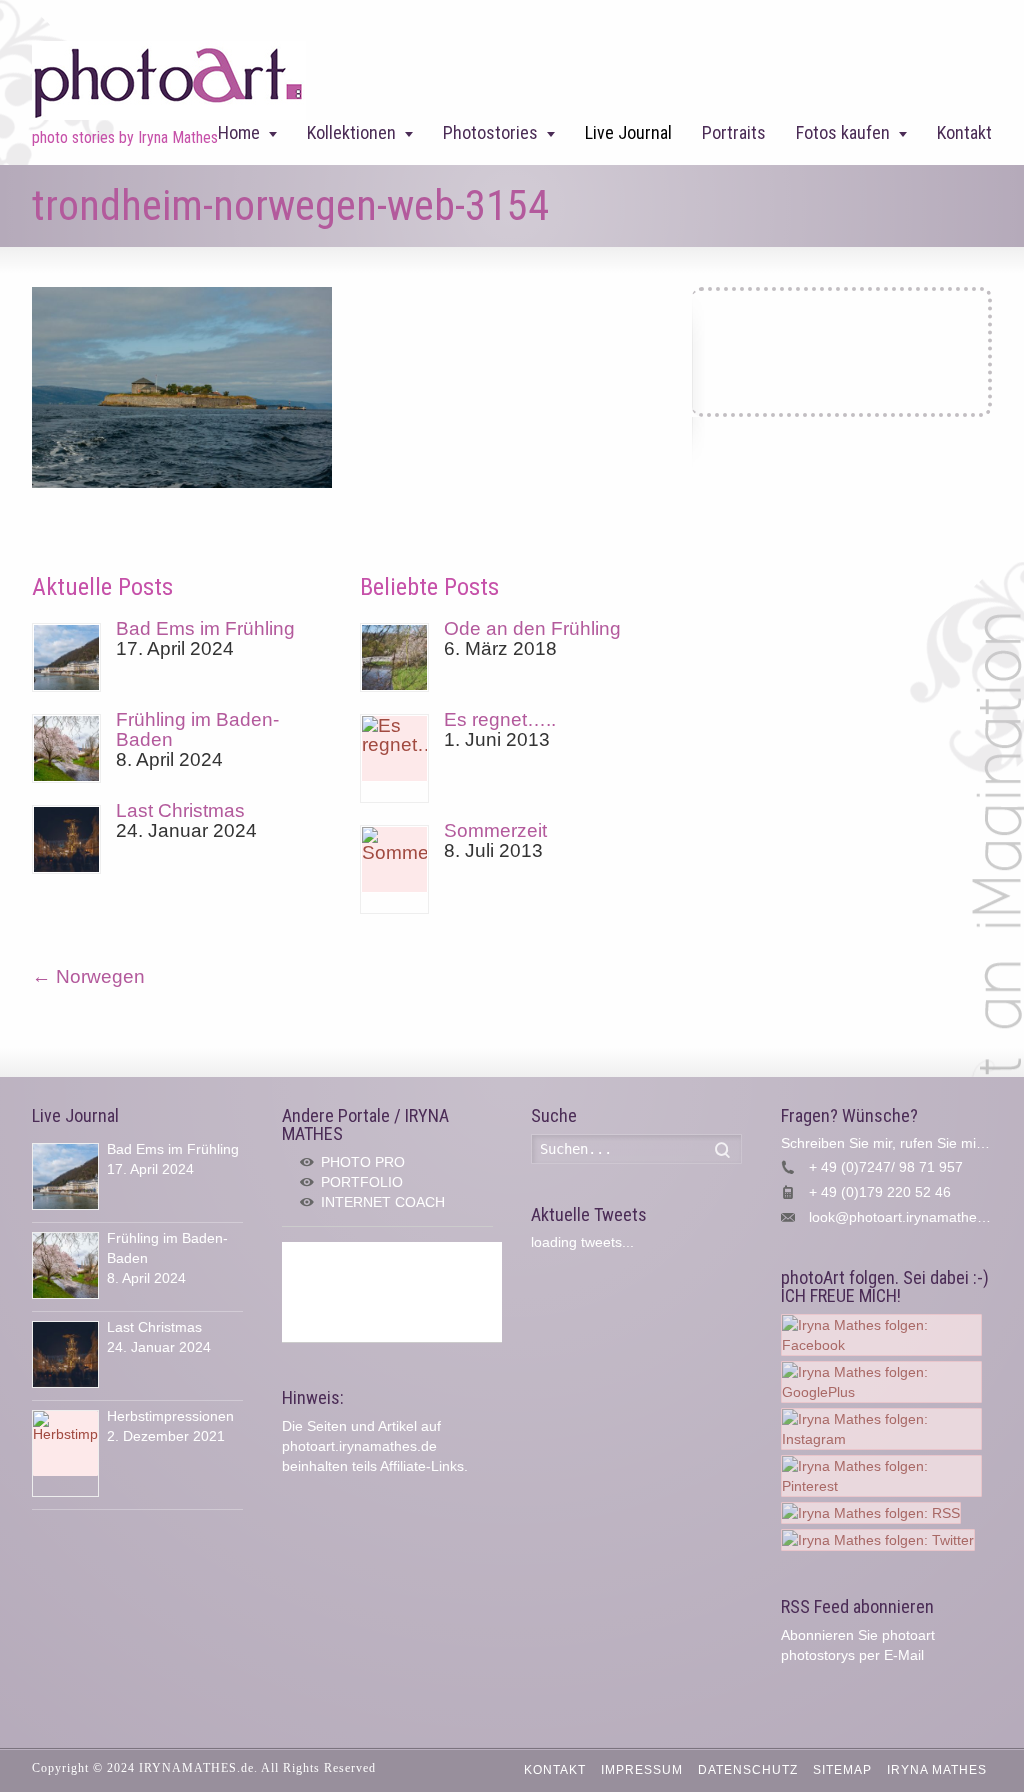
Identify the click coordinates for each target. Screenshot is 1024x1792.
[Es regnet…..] (394, 758)
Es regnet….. (500, 719)
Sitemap (842, 1770)
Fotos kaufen (843, 132)
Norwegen (88, 976)
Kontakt (964, 132)
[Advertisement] (392, 1292)
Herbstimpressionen (170, 1416)
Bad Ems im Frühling (205, 628)
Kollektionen (351, 132)
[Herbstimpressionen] (65, 1453)
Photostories (490, 132)
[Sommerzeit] (394, 869)
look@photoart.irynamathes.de (906, 1217)
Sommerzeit (495, 830)
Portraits (734, 132)
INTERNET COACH (383, 1202)
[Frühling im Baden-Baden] (66, 748)
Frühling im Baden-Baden (197, 729)
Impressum (642, 1770)
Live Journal (628, 132)
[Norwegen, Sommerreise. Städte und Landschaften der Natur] (182, 481)
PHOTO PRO (363, 1162)
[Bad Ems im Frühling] (66, 657)
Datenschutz (748, 1770)
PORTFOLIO (362, 1182)
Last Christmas (180, 810)
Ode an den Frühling (532, 628)
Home (239, 132)
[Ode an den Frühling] (394, 657)
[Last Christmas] (66, 839)
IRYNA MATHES (937, 1770)
